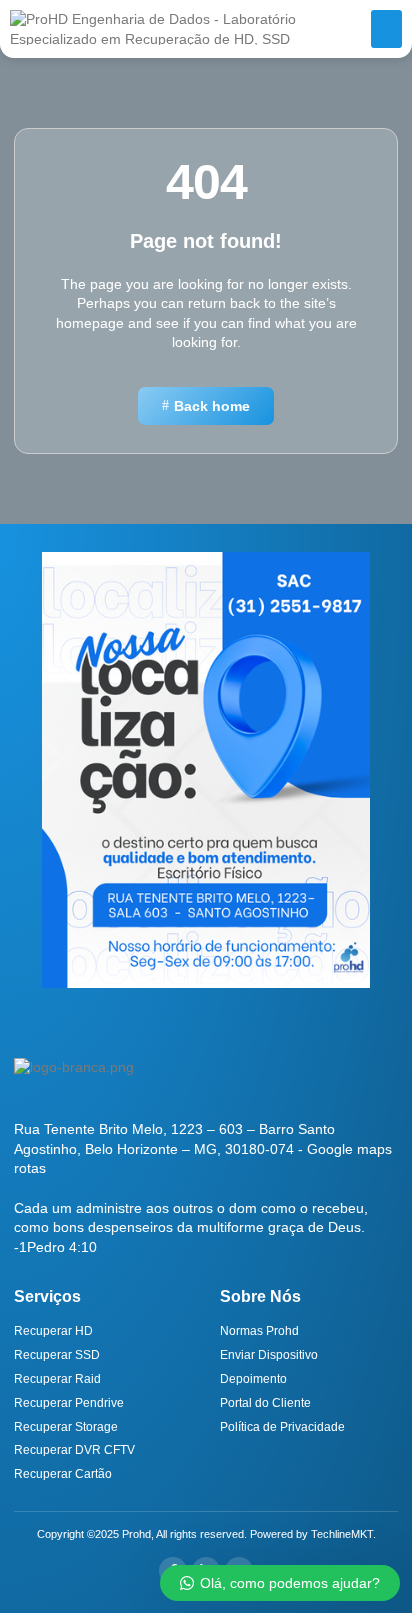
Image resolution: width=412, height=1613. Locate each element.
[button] (387, 29)
